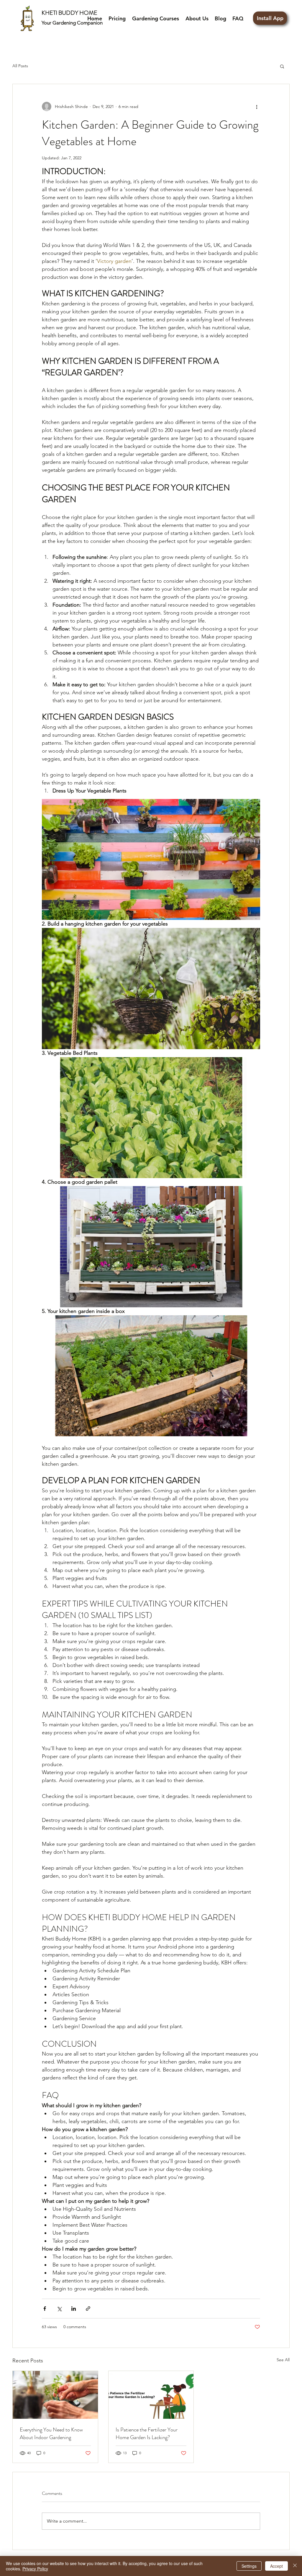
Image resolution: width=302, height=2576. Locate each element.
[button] (282, 66)
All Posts (20, 66)
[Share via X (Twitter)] (59, 2309)
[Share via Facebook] (45, 2309)
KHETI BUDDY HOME (69, 13)
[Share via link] (88, 2309)
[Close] (295, 2566)
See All (283, 2360)
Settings (249, 2566)
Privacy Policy (35, 2569)
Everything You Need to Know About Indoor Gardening (51, 2433)
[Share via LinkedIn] (74, 2309)
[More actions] (257, 107)
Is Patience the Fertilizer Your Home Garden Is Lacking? (147, 2433)
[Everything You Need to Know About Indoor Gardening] (55, 2395)
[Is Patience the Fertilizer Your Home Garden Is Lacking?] (151, 2395)
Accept (276, 2566)
